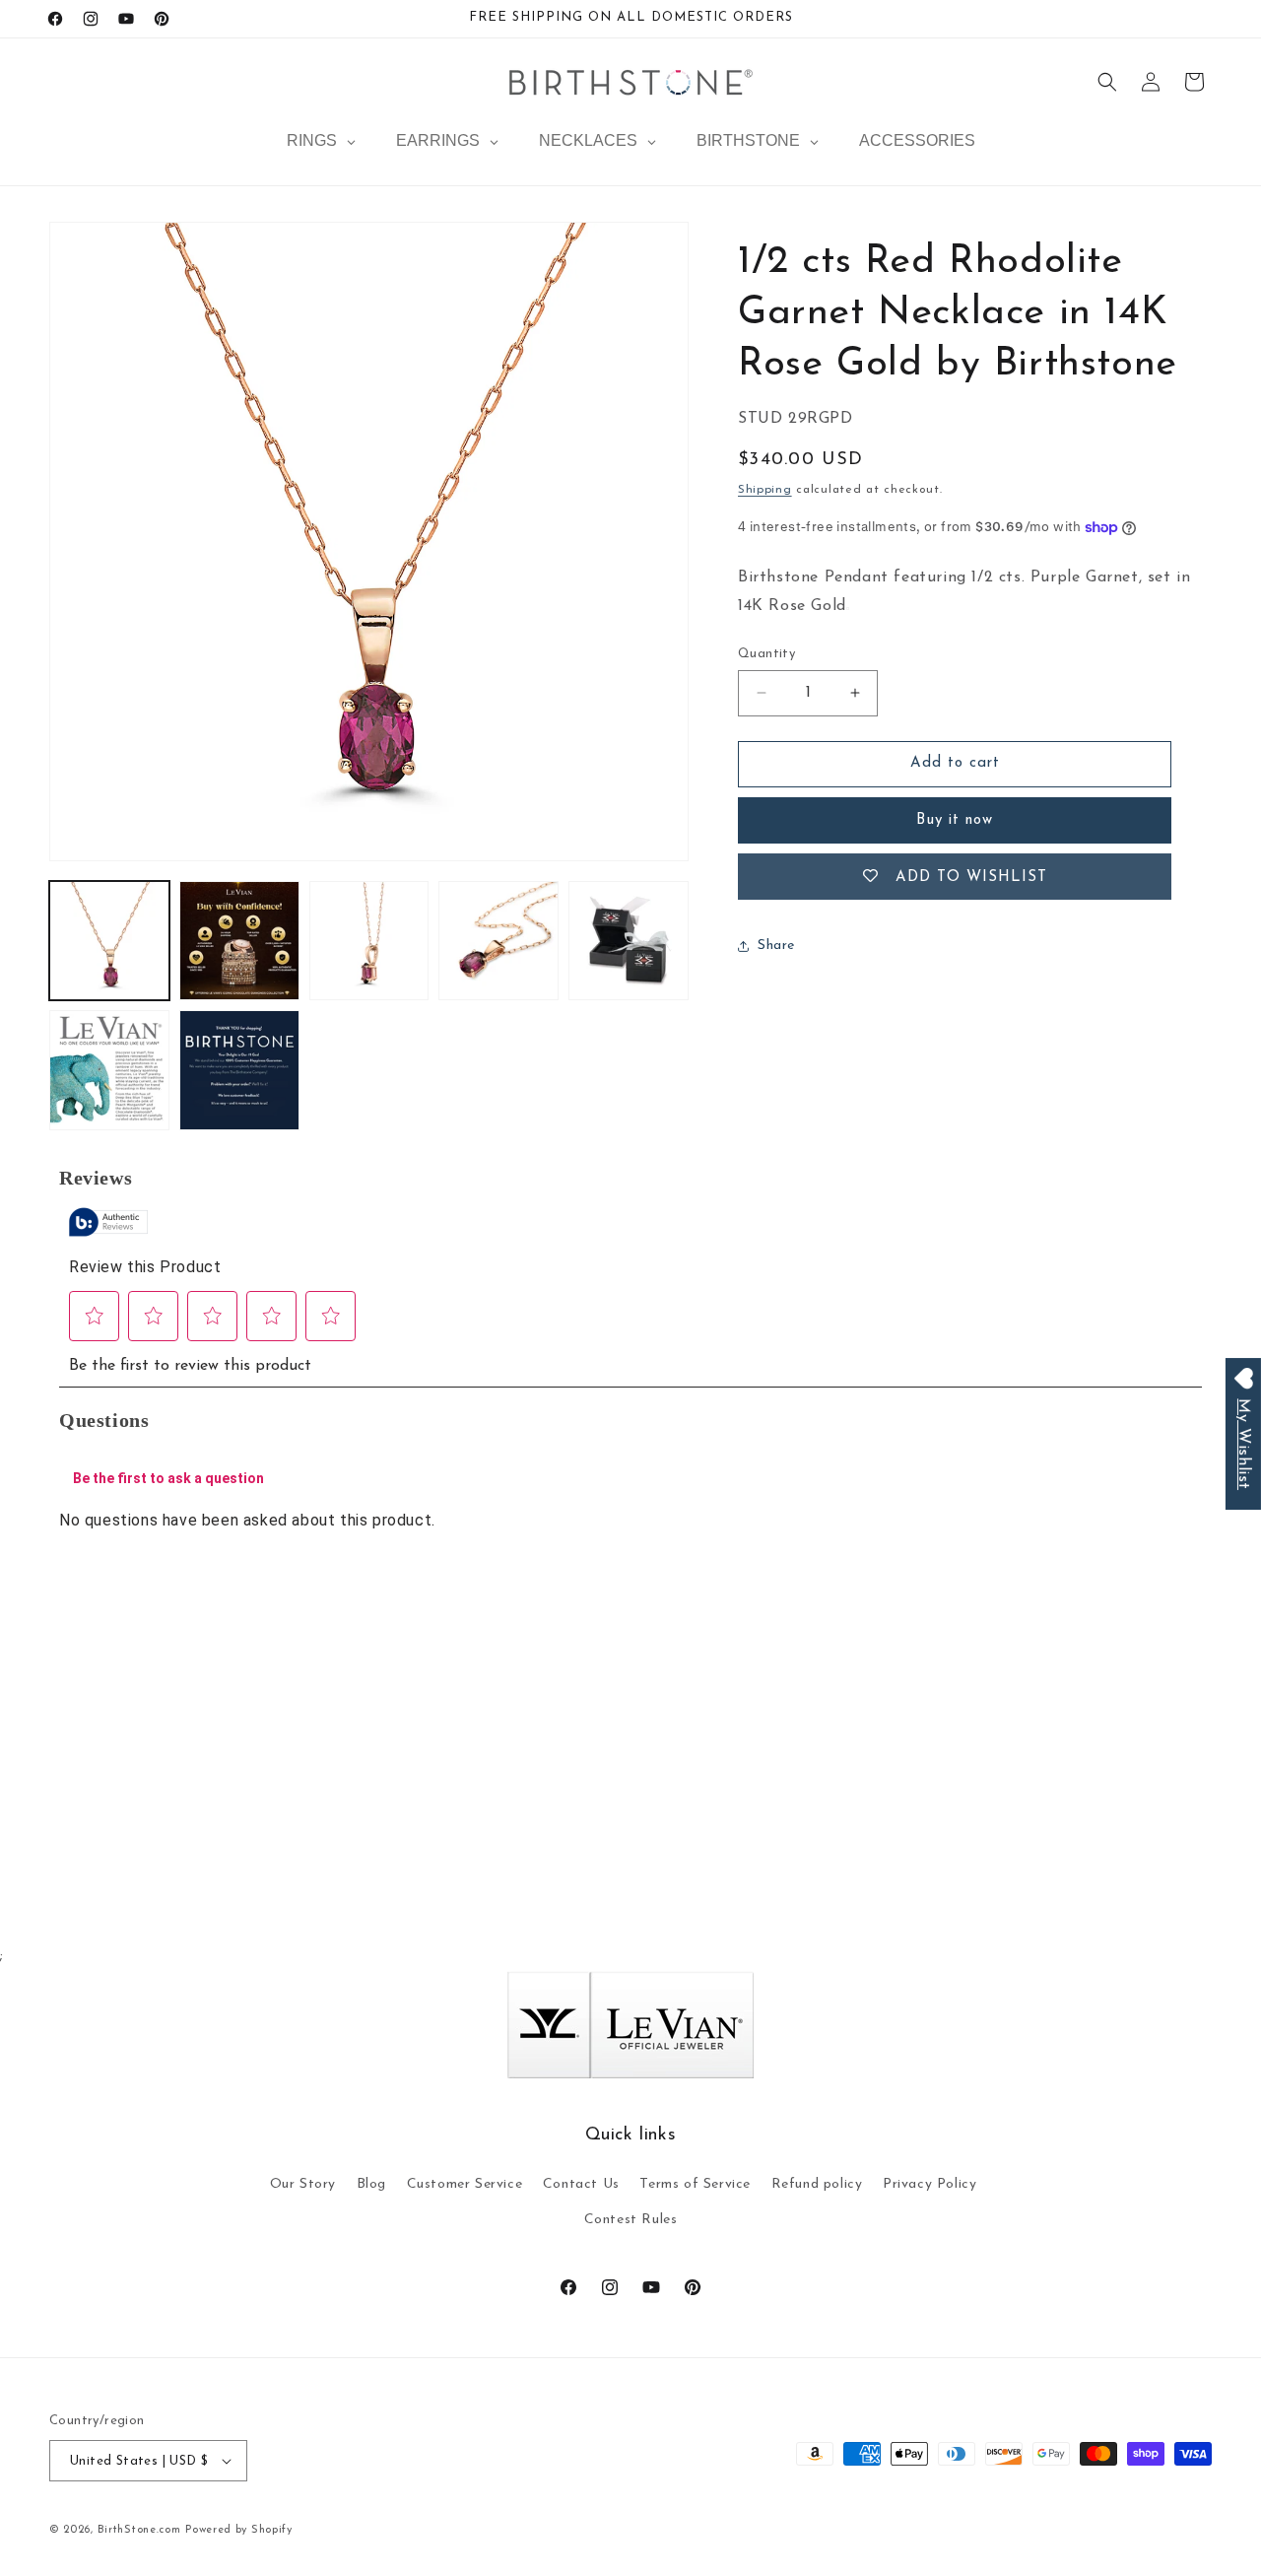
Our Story (303, 2184)
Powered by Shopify (239, 2530)
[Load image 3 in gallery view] (369, 941)
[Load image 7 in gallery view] (239, 1070)
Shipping (765, 490)
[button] (1107, 82)
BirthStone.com (139, 2530)
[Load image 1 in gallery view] (109, 941)
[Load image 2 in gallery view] (239, 941)
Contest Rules (631, 2220)
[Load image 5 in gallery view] (629, 941)
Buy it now (955, 820)
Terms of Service (695, 2184)
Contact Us (581, 2184)
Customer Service (465, 2184)
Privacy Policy (929, 2184)
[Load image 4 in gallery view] (498, 941)
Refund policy (817, 2184)
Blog (371, 2184)
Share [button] (776, 946)
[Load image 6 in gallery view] (109, 1070)
